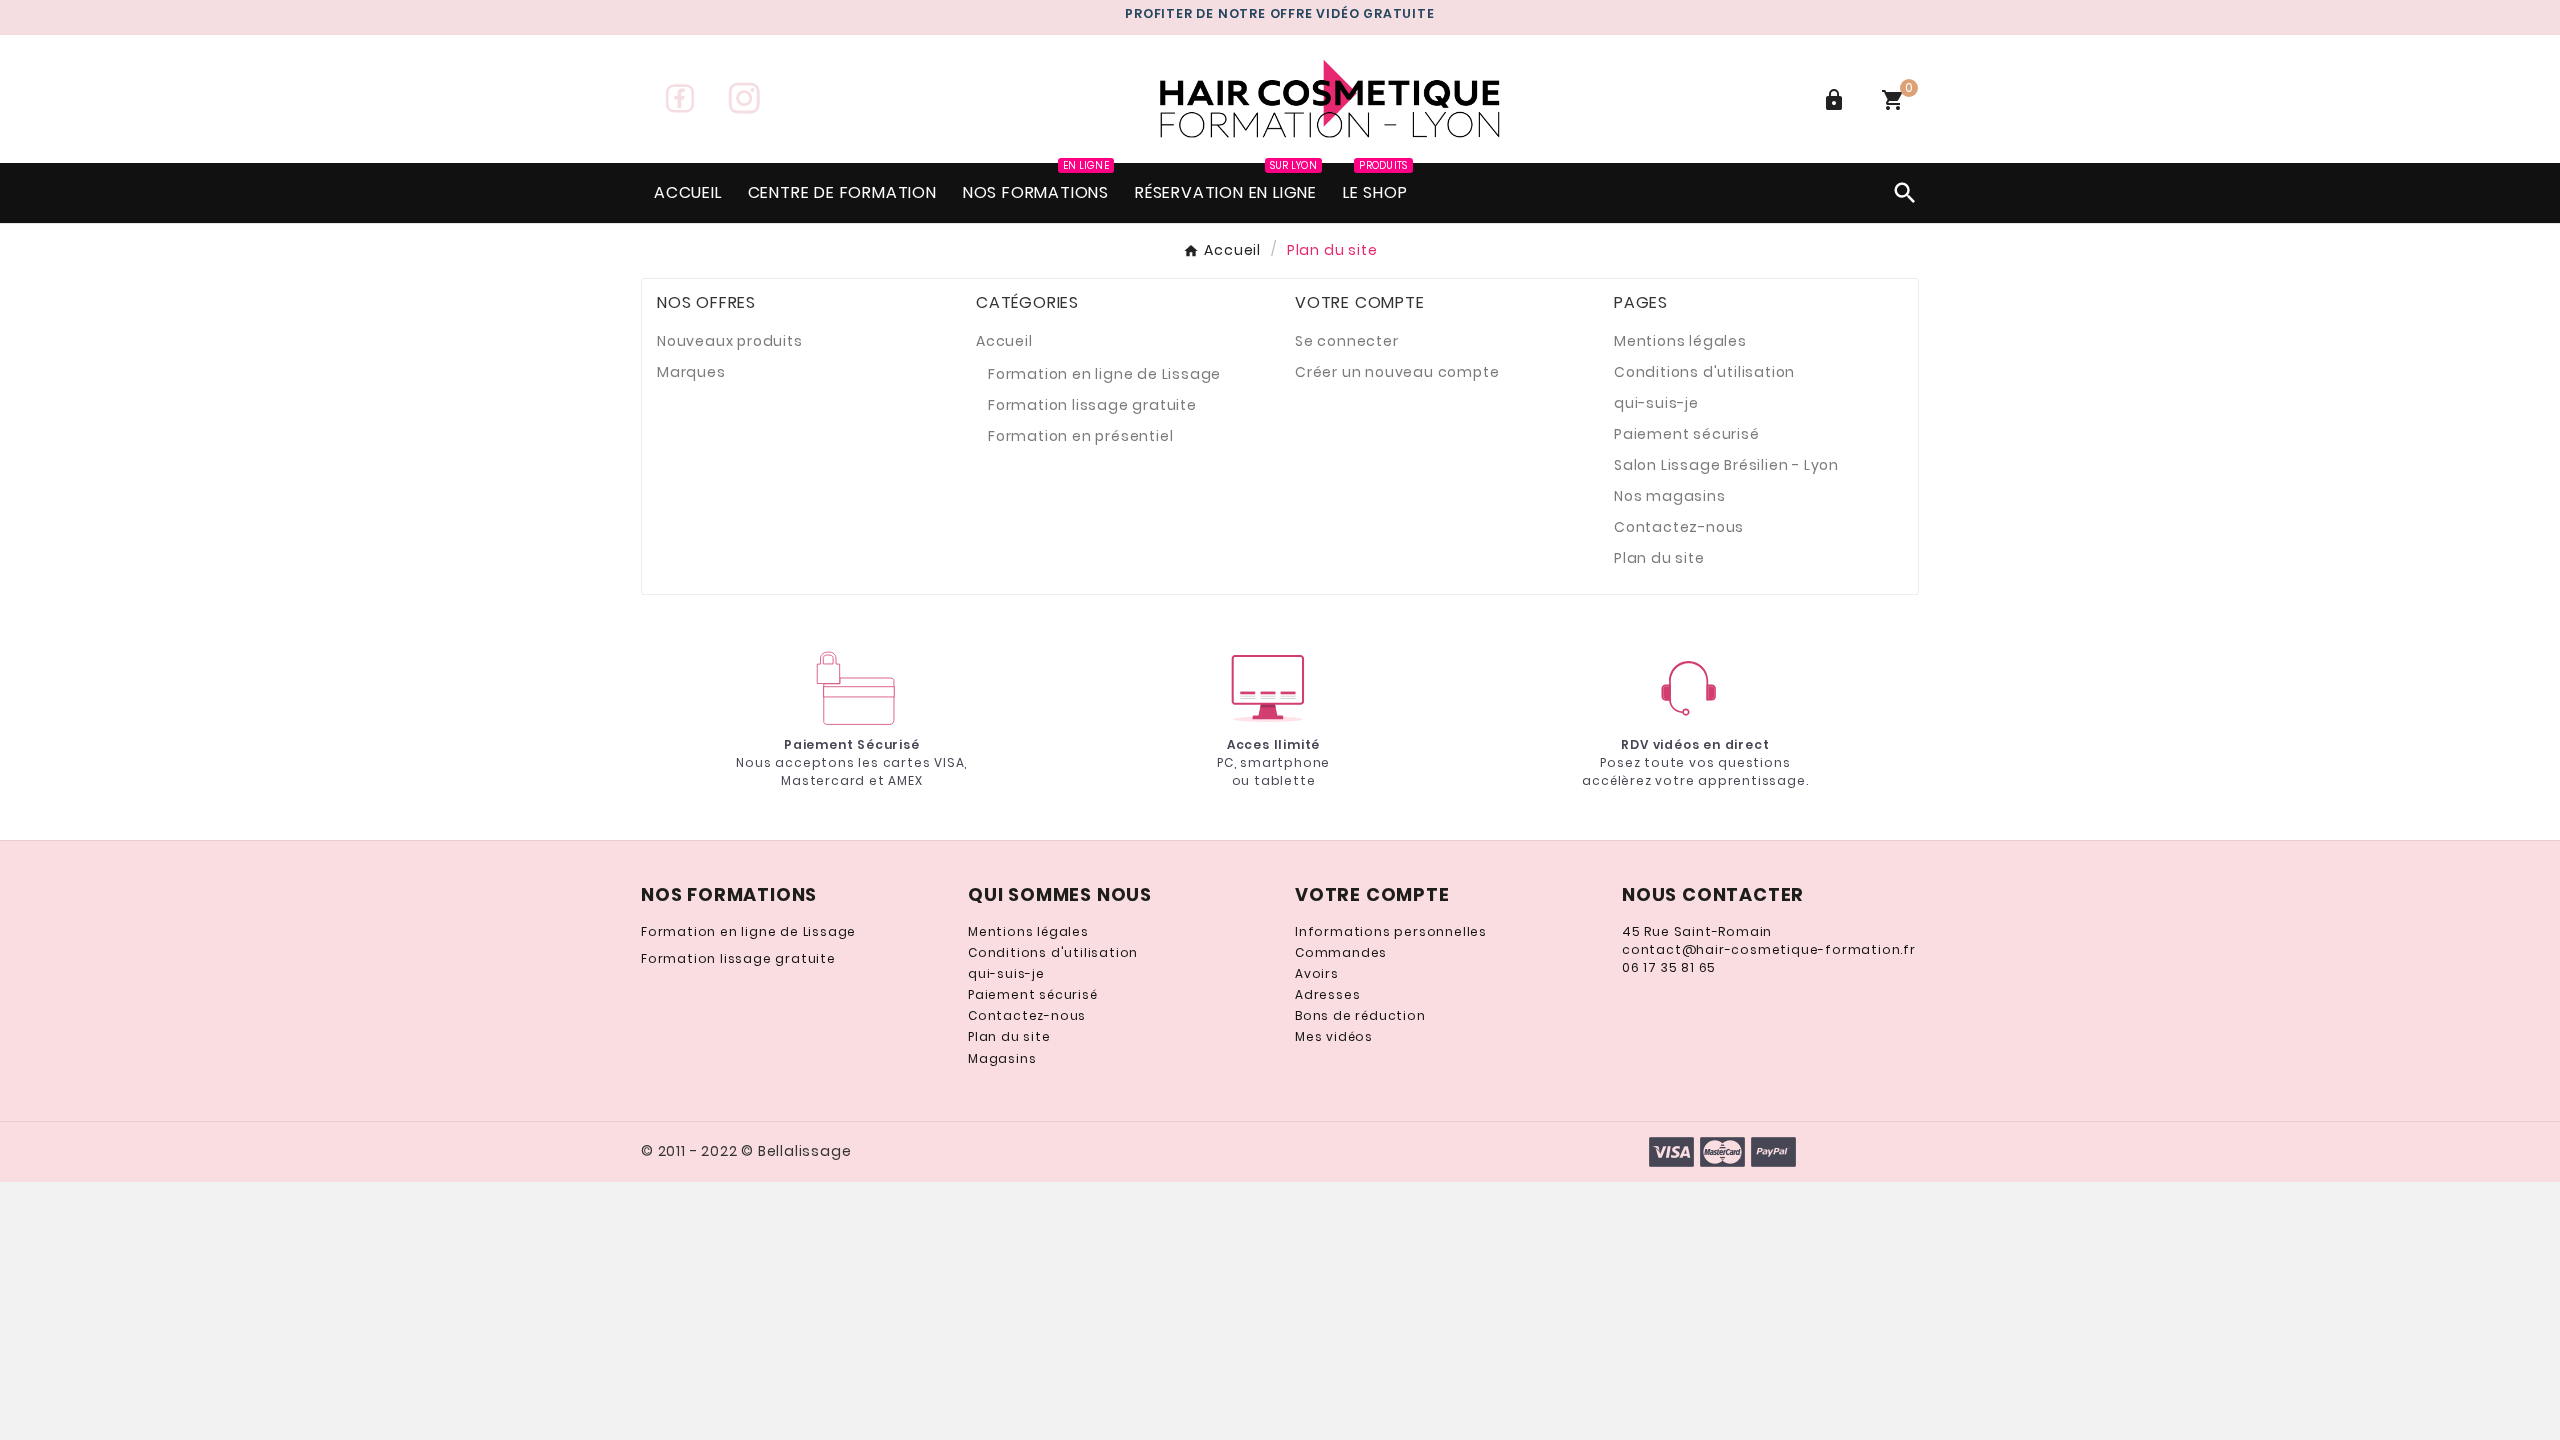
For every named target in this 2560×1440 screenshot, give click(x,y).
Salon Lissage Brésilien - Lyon (1726, 465)
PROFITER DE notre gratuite (1279, 13)
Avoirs (1317, 973)
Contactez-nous (1679, 527)
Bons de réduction (1360, 1015)
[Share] (680, 98)
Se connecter (1347, 341)
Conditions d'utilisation (1704, 372)
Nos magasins (1670, 496)
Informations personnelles (1391, 931)
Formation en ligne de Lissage (1104, 374)
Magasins (1002, 1058)
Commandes (1341, 952)
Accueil (1004, 341)
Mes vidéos (1334, 1036)
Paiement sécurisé (1687, 434)
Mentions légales (1680, 341)
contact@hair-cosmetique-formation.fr (1769, 949)
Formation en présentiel (1080, 436)
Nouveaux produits (730, 341)
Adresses (1327, 994)
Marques (691, 372)
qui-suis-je (1656, 403)
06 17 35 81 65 (1669, 967)
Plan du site (1659, 558)
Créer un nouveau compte (1397, 372)
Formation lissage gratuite (1092, 405)
